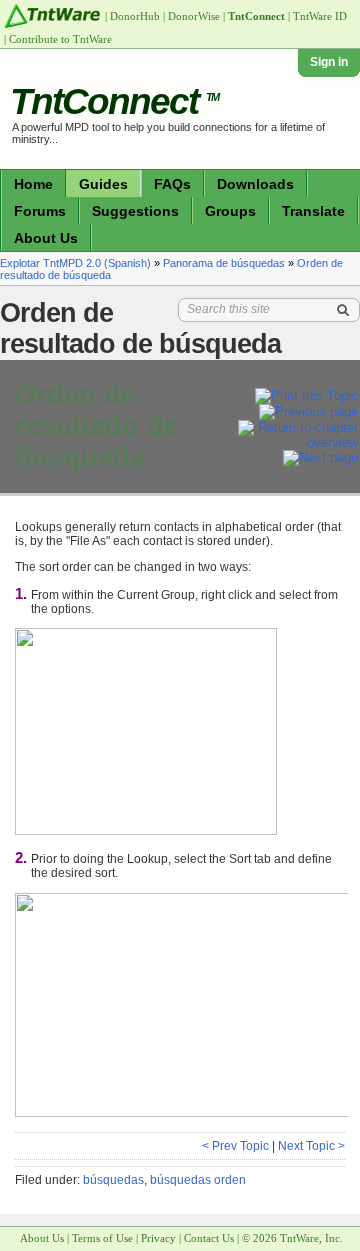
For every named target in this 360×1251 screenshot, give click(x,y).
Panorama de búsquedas (224, 263)
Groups (230, 211)
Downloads (255, 184)
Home (33, 184)
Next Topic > (311, 1146)
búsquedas (113, 1180)
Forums (40, 211)
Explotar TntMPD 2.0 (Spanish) (75, 263)
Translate (313, 211)
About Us (46, 238)
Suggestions (135, 211)
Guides (103, 184)
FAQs (172, 184)
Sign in (329, 62)
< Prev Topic (235, 1146)
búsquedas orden (198, 1180)
